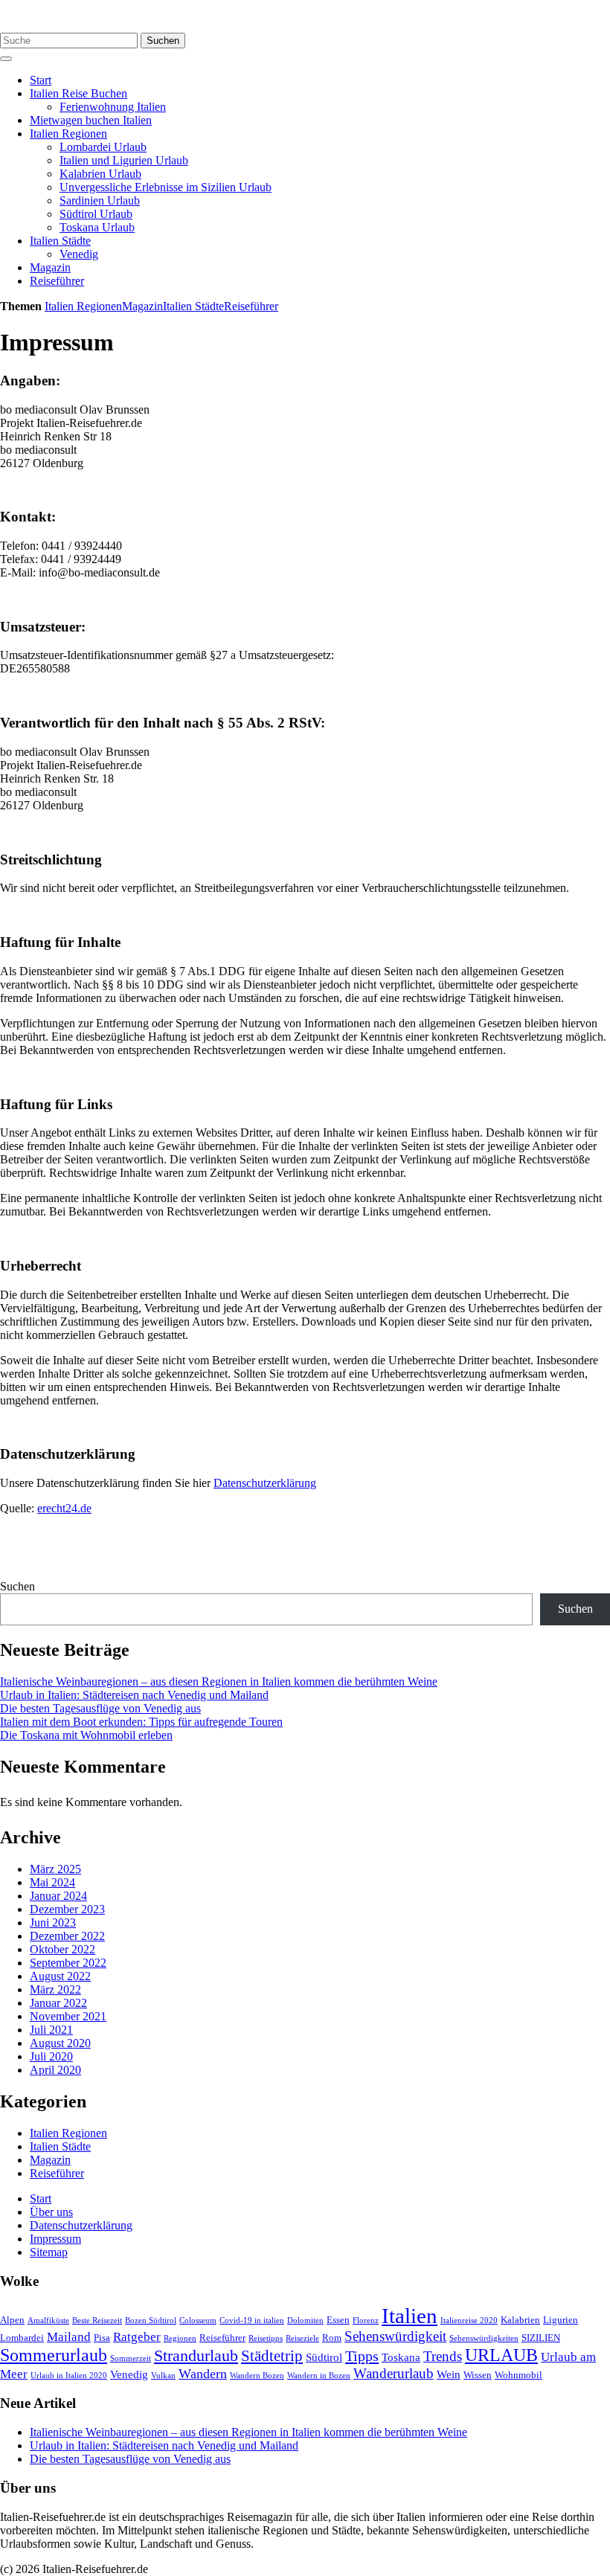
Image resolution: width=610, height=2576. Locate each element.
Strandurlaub (196, 2355)
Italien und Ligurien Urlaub (124, 160)
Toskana (401, 2357)
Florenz (366, 2320)
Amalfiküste (48, 2320)
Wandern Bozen (257, 2376)
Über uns (51, 2212)
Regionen (180, 2338)
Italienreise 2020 (469, 2320)
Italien (410, 2316)
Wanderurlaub (394, 2373)
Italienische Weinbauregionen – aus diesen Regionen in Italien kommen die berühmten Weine (219, 1682)
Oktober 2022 (62, 1949)
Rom (332, 2338)
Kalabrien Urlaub (100, 174)
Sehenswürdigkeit (395, 2336)
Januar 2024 (58, 1896)
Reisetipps (266, 2338)
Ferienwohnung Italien (113, 107)
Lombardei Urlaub (103, 147)
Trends (443, 2356)
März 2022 (55, 1989)
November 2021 (68, 2016)
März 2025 (55, 1869)
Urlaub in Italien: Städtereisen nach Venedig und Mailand (134, 1695)
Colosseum (198, 2320)
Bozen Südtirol (151, 2320)
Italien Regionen (68, 134)
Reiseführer (57, 281)
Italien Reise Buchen (78, 93)
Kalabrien (520, 2320)
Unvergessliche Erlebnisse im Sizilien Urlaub (166, 187)
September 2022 (68, 1963)
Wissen (478, 2375)
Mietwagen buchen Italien (91, 120)
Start (41, 80)
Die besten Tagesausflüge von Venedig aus (100, 1708)
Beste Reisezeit (97, 2320)
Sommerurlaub (54, 2355)
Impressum (55, 2239)
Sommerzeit (131, 2358)
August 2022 (60, 1976)
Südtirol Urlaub (96, 214)
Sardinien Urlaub (100, 200)
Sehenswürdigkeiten (484, 2338)
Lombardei (22, 2338)
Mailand (69, 2337)
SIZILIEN (541, 2338)
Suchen (163, 41)
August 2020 (60, 2043)
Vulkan (163, 2376)
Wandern (203, 2374)
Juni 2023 (53, 1923)
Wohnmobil (518, 2375)
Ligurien (561, 2320)
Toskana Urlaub (97, 227)
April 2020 (55, 2070)
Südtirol (324, 2357)
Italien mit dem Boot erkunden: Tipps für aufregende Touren (141, 1722)
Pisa (102, 2338)
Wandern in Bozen (319, 2376)
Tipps (362, 2356)
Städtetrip (272, 2356)
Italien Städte (60, 241)
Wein (449, 2374)
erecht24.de (64, 1508)
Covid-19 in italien (252, 2320)
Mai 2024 (52, 1882)
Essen (338, 2320)
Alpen (12, 2320)
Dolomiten (305, 2320)
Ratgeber (137, 2337)
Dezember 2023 (67, 1909)
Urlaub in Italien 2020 (69, 2376)
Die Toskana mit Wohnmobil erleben (86, 1735)
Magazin (50, 267)
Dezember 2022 (67, 1936)
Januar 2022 (58, 2003)
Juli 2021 (51, 2030)
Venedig (79, 254)
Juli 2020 (51, 2056)
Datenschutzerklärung (265, 1483)
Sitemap (49, 2252)
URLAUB (501, 2355)
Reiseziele (302, 2338)
